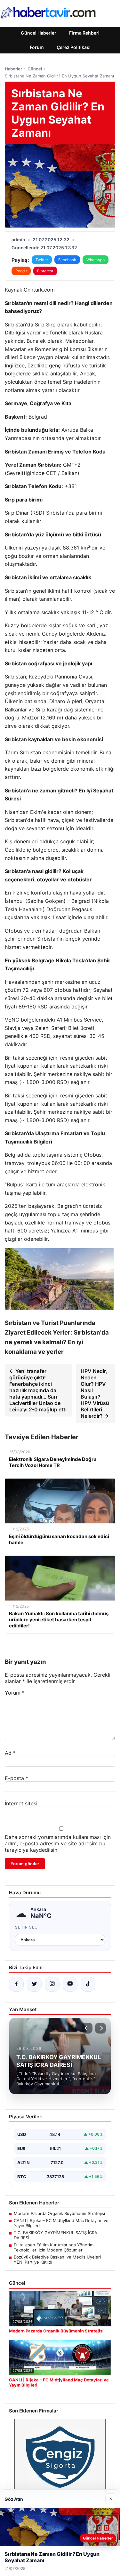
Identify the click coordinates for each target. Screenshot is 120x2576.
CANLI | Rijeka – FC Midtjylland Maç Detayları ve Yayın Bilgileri (61, 2223)
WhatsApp (96, 260)
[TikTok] (88, 1984)
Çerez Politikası (74, 47)
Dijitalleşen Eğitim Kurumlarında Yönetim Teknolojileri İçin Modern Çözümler (54, 2247)
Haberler (13, 69)
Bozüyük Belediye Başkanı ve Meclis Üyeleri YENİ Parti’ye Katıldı (57, 2259)
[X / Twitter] (34, 1984)
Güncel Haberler (39, 33)
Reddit (21, 271)
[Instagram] (52, 1984)
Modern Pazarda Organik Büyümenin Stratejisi (59, 2213)
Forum (37, 47)
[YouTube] (70, 1984)
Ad (10, 1753)
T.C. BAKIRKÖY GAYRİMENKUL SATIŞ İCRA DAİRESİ (56, 2235)
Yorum (15, 1693)
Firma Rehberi (84, 33)
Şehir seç (26, 1927)
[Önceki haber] (87, 2028)
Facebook (67, 260)
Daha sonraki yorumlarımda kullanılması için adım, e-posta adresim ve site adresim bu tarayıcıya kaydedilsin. (58, 1843)
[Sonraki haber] (100, 2028)
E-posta (16, 1778)
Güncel (35, 69)
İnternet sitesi (21, 1803)
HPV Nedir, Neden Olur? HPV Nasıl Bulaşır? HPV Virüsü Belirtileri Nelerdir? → (95, 1393)
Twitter (42, 260)
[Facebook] (16, 1984)
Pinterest (45, 271)
